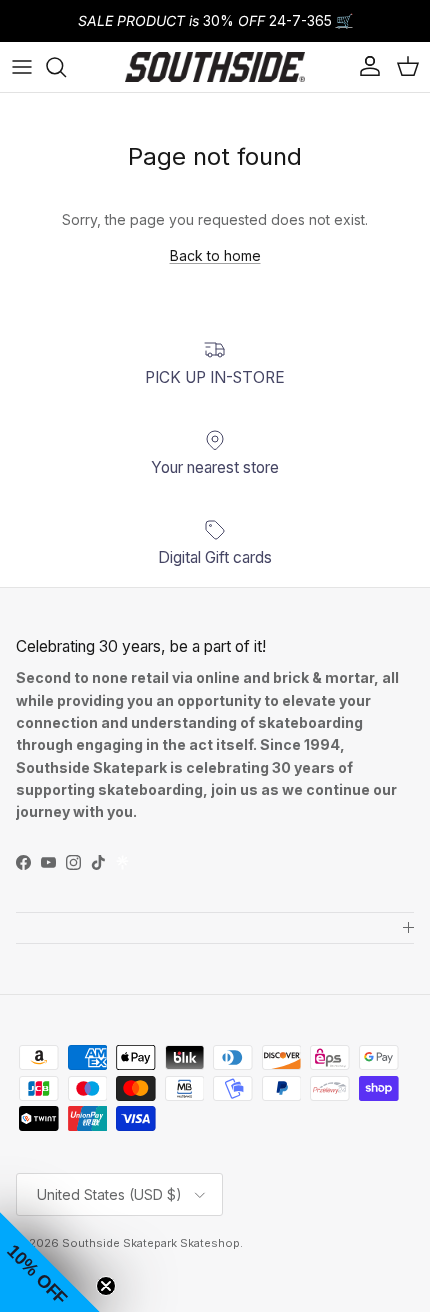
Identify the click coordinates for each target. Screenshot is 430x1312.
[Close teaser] (106, 1286)
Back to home (215, 255)
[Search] (66, 67)
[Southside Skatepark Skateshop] (215, 67)
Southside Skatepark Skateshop (151, 1243)
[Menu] (22, 67)
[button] (50, 1262)
